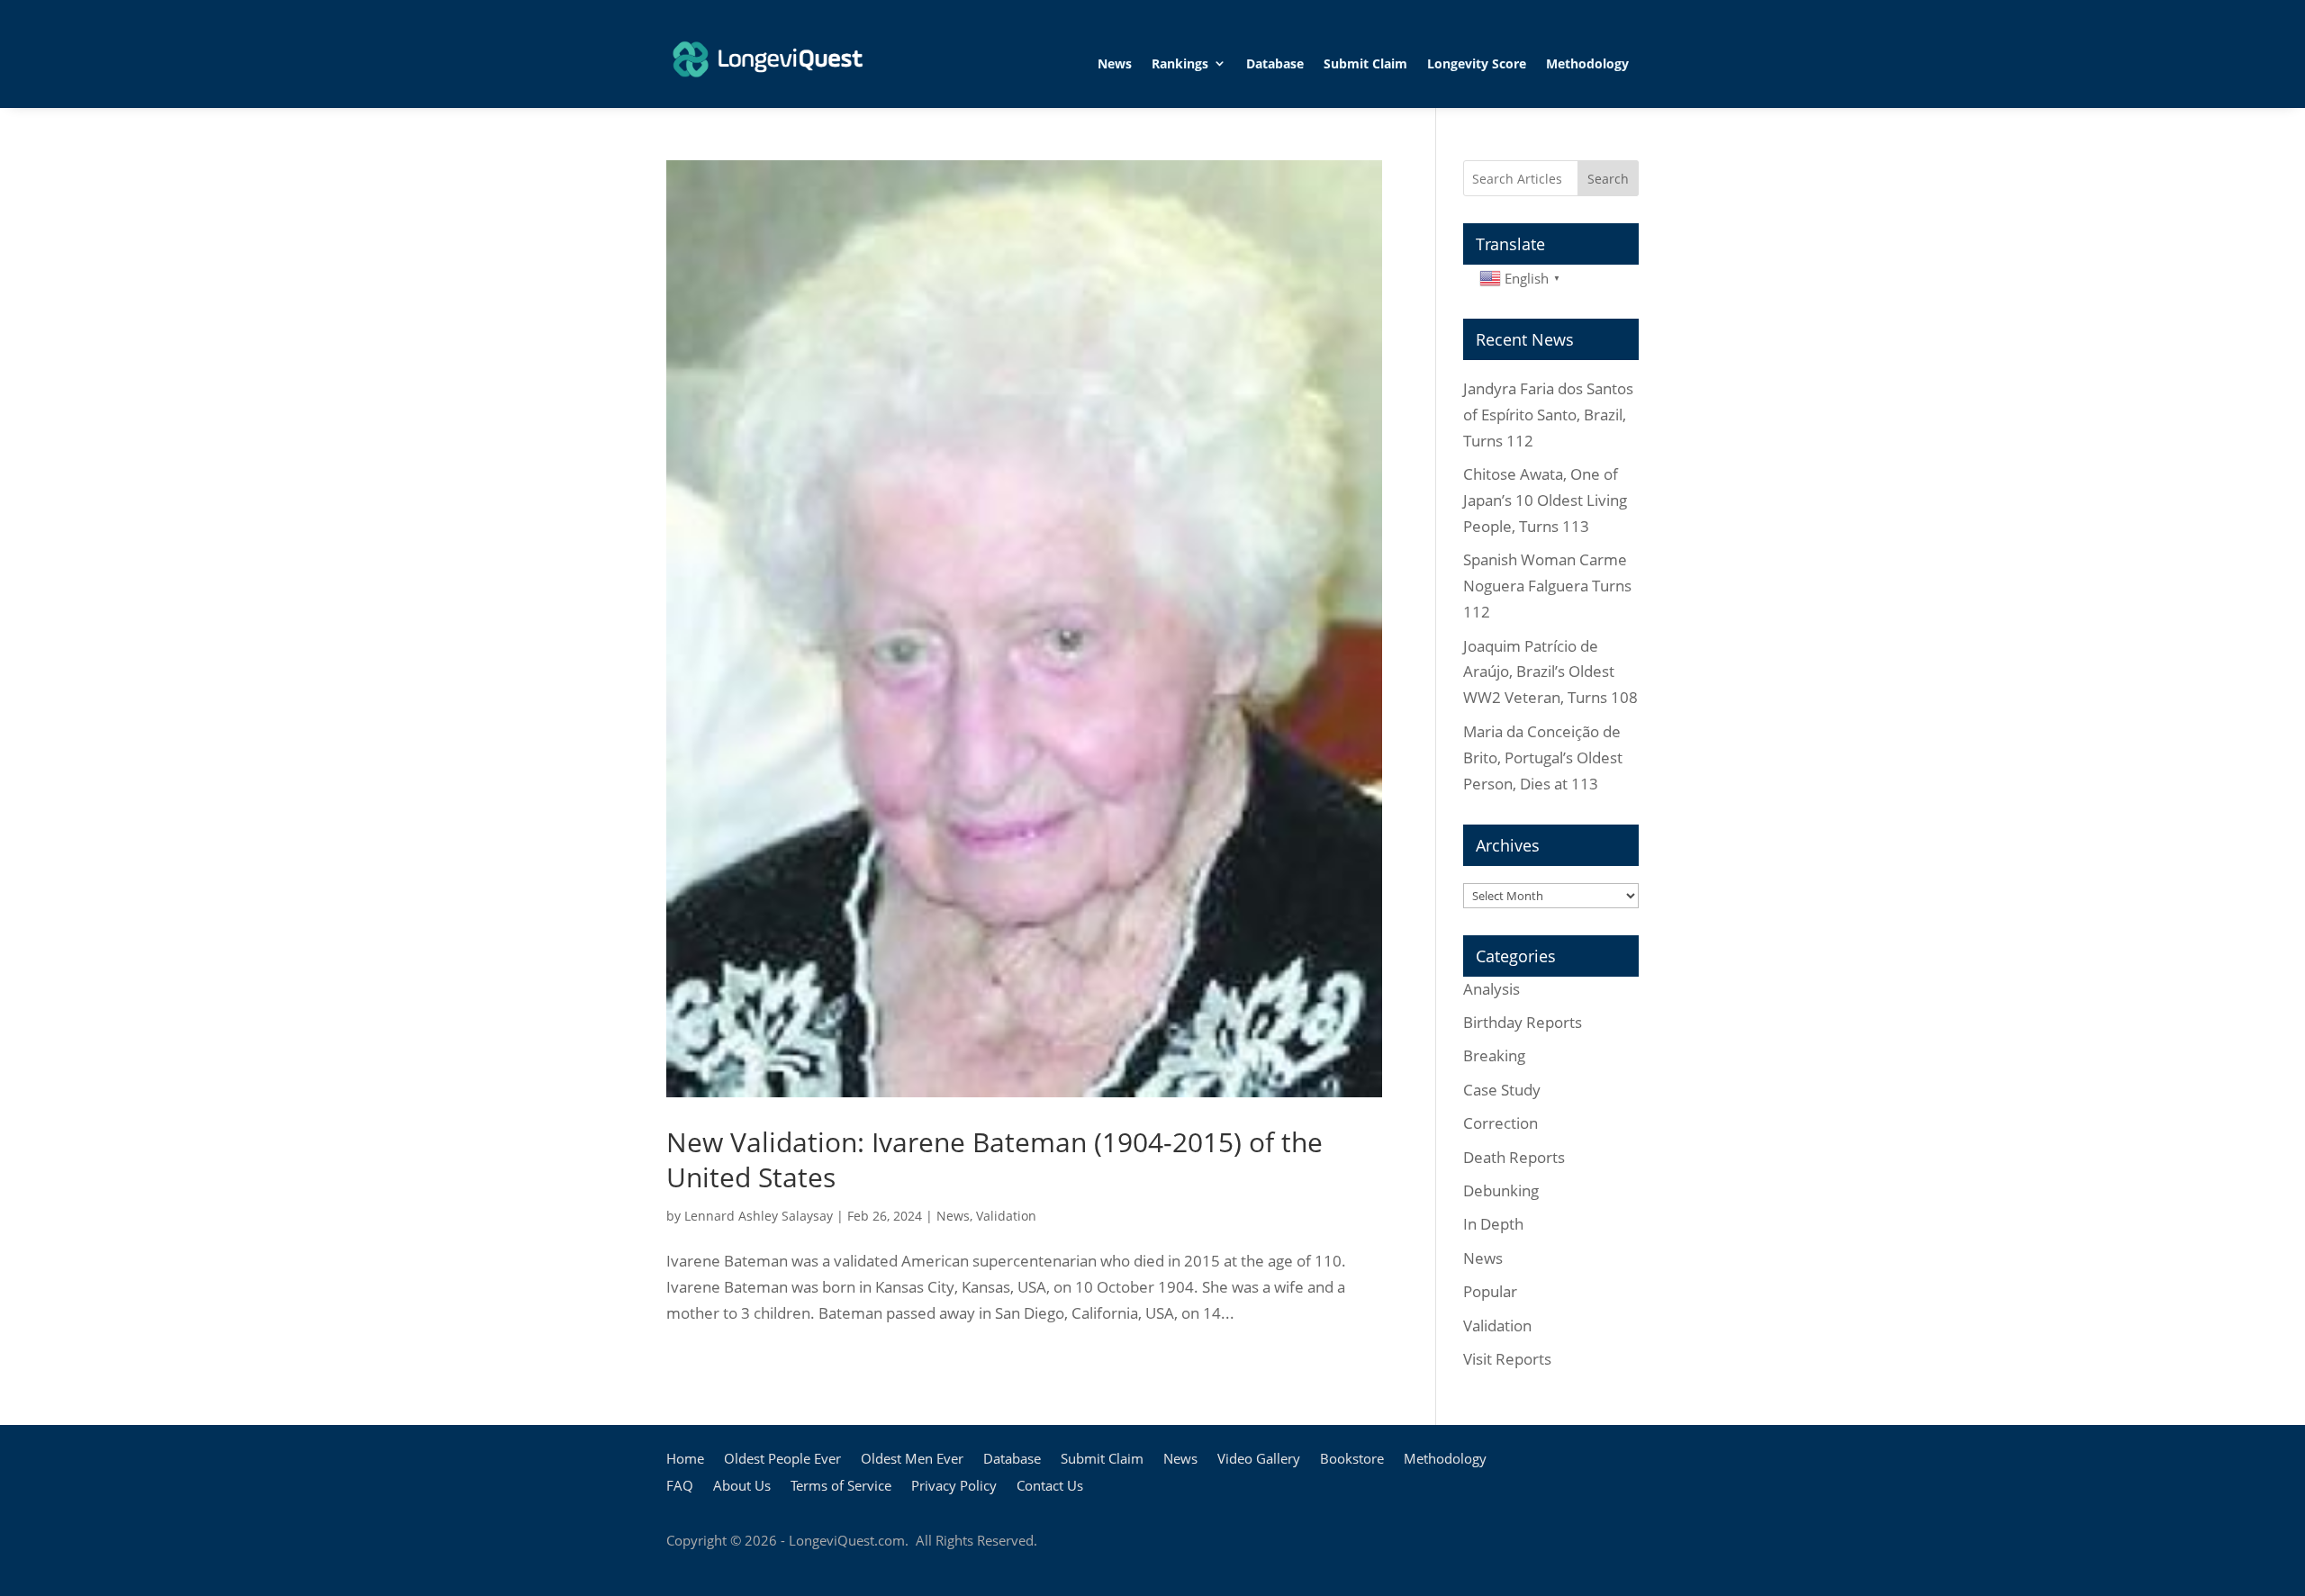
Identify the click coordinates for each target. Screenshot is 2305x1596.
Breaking (1494, 1055)
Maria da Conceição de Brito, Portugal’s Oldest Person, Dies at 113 (1543, 757)
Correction (1501, 1123)
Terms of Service (841, 1487)
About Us (742, 1487)
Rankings (1180, 63)
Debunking (1501, 1190)
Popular (1490, 1291)
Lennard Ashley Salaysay (759, 1216)
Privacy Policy (954, 1487)
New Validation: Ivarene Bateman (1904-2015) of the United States (994, 1159)
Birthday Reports (1523, 1022)
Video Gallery (1259, 1460)
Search (1608, 179)
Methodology (1587, 63)
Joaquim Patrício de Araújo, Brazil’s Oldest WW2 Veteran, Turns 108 (1550, 672)
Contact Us (1050, 1487)
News (1115, 63)
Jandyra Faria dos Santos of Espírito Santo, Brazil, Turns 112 (1548, 415)
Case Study (1502, 1090)
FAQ (680, 1487)
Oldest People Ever (782, 1460)
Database (1275, 63)
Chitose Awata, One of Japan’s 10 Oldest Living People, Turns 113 (1545, 500)
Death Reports (1514, 1157)
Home (685, 1460)
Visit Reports (1507, 1359)
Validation (1006, 1216)
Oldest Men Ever (912, 1460)
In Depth (1493, 1224)
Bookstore (1352, 1460)
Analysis (1491, 989)
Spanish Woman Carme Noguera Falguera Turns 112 (1547, 586)
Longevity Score (1477, 63)
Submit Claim (1365, 63)
